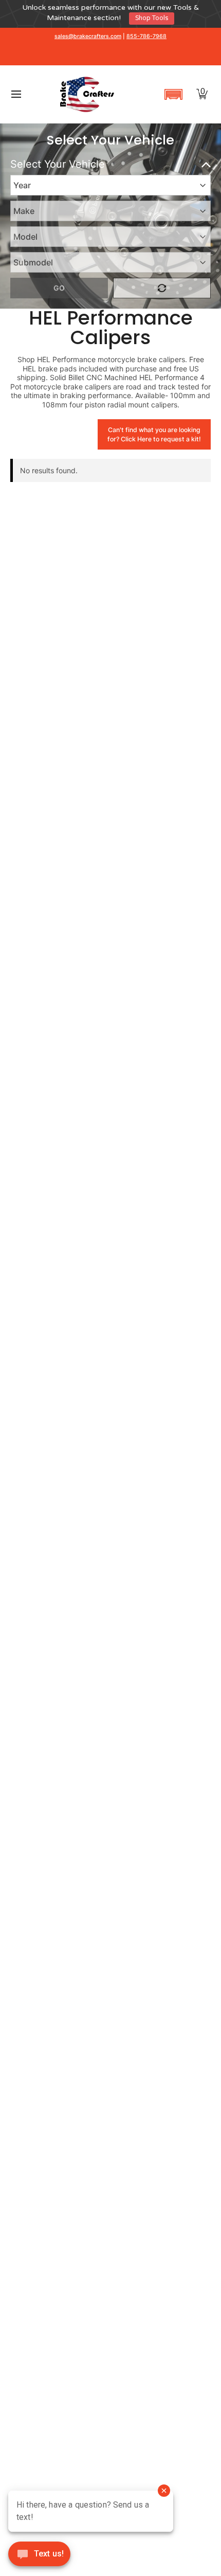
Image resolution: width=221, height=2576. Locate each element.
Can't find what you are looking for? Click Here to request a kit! (154, 434)
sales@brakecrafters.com (88, 36)
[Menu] (16, 94)
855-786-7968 (146, 36)
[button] (173, 94)
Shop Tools (152, 18)
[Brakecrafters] (87, 94)
